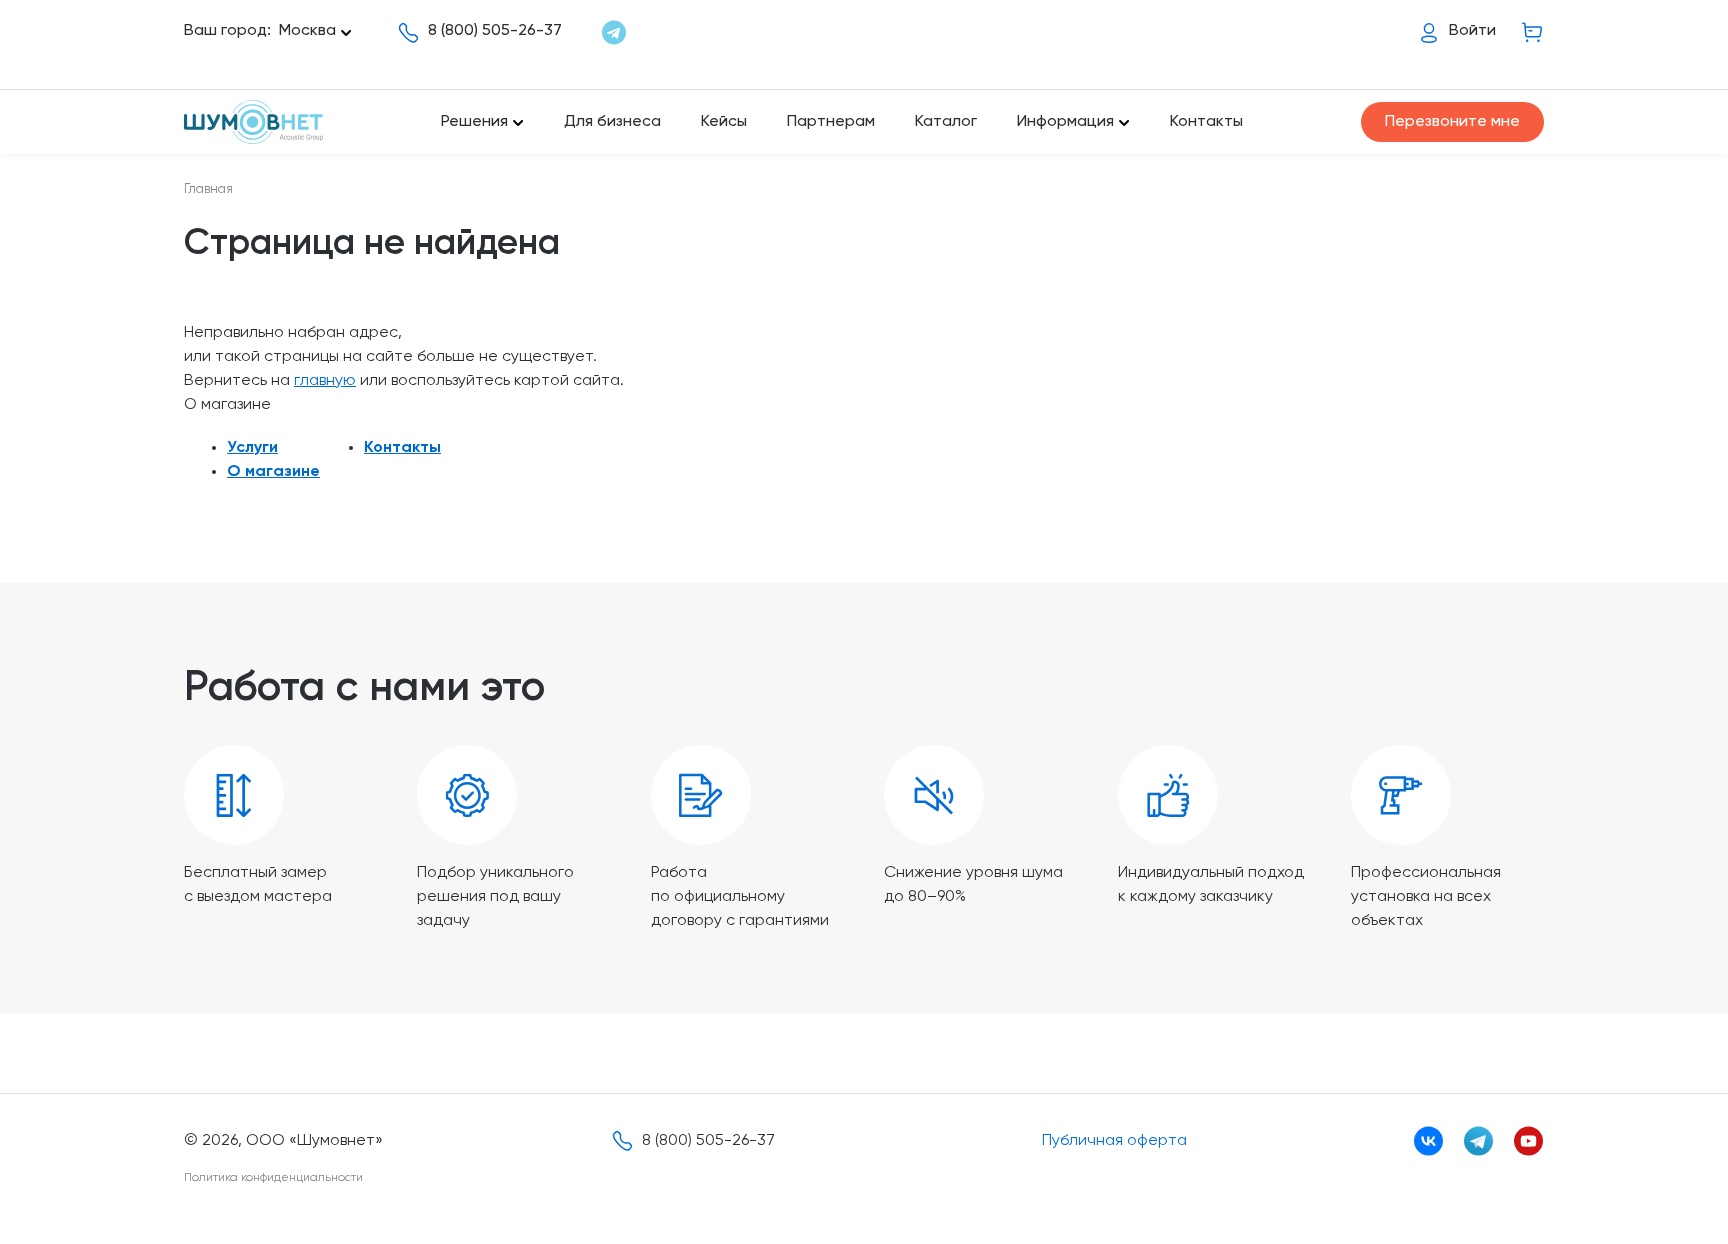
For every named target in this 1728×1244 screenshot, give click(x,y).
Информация (1065, 122)
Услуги (252, 448)
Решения (474, 122)
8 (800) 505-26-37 (495, 31)
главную (325, 381)
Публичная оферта (1114, 1141)
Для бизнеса (612, 122)
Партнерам (831, 122)
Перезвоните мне (1452, 122)
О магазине (273, 472)
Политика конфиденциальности (273, 1178)
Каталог (946, 122)
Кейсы (724, 122)
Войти (1472, 31)
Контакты (1206, 122)
